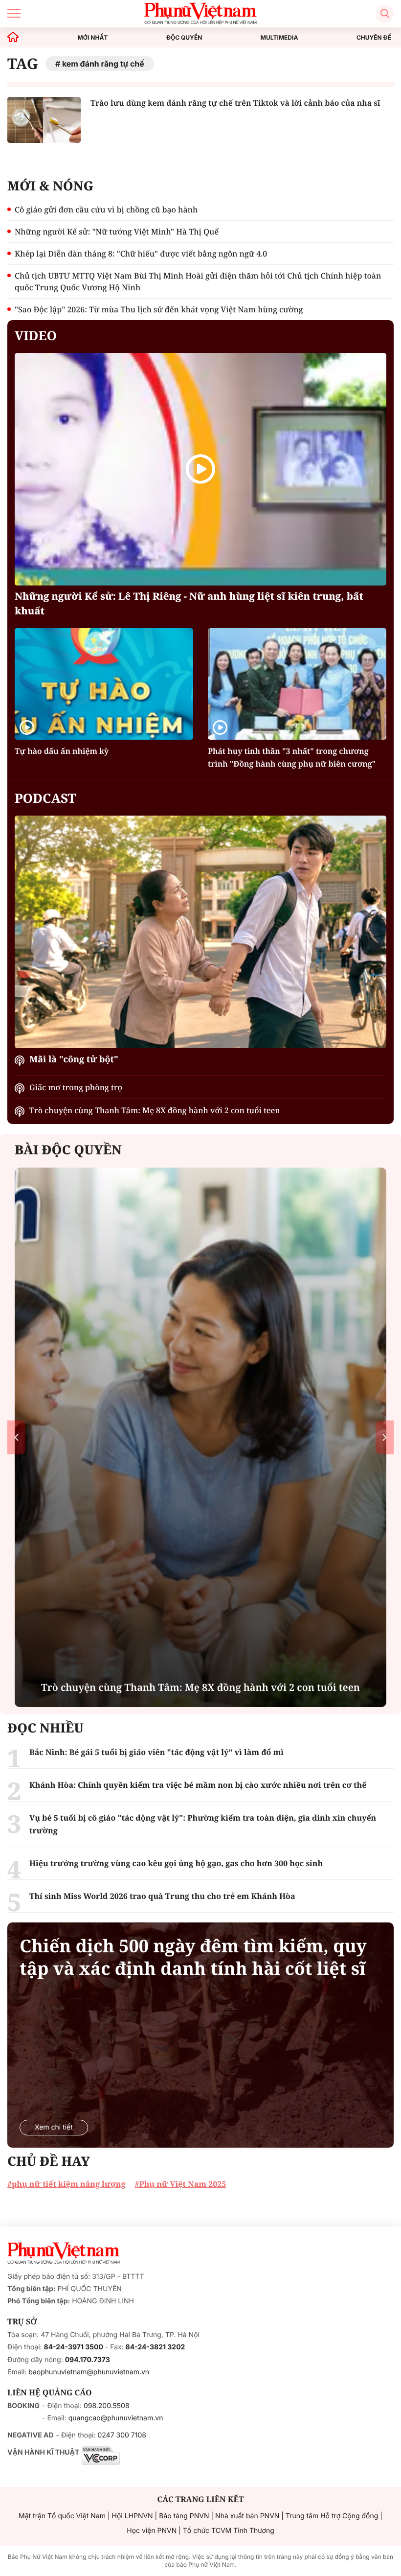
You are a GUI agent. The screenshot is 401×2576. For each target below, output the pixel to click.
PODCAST (45, 798)
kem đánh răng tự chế (103, 64)
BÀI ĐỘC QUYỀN (68, 1149)
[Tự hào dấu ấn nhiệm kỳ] (104, 684)
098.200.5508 (107, 2406)
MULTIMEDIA (279, 38)
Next (385, 1437)
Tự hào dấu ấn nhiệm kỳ (62, 751)
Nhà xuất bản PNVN (247, 2516)
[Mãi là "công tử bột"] (200, 932)
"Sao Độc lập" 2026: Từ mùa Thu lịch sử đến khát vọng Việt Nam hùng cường (159, 309)
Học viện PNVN (152, 2531)
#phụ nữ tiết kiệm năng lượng (66, 2184)
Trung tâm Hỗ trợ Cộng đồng (332, 2516)
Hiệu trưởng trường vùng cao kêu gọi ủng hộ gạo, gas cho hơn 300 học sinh (176, 1863)
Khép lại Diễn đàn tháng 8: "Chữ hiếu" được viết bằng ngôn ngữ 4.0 (141, 254)
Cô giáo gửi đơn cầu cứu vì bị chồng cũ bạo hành (106, 210)
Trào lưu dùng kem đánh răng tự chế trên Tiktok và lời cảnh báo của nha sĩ (235, 103)
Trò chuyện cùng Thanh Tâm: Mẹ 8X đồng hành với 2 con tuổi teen (155, 1110)
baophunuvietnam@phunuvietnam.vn (89, 2372)
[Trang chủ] (13, 37)
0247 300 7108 (122, 2435)
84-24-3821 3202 (156, 2347)
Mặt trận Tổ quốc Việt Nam (62, 2516)
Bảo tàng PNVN (184, 2516)
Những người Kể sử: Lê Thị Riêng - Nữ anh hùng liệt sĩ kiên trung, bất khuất (189, 603)
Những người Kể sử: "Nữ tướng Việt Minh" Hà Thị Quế (117, 232)
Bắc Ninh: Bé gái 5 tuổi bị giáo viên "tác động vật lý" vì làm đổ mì (156, 1752)
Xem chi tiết (54, 2127)
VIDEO (36, 335)
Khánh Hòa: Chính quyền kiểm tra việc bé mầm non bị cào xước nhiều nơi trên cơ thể (198, 1785)
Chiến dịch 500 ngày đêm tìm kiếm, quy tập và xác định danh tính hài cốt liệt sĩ (193, 1957)
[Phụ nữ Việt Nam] (64, 2253)
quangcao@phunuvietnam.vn (116, 2418)
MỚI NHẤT (93, 38)
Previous (16, 1437)
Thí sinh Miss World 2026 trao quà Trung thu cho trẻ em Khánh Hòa (162, 1896)
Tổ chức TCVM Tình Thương (229, 2531)
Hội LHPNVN (133, 2516)
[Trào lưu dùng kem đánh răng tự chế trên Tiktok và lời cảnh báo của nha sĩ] (44, 120)
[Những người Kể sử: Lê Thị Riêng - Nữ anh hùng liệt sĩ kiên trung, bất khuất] (200, 469)
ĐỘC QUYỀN (184, 38)
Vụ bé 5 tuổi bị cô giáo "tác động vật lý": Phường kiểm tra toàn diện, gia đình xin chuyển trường (203, 1824)
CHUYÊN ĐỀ (374, 38)
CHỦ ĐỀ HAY (49, 2161)
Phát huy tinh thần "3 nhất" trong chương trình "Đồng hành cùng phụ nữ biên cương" (292, 757)
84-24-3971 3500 (74, 2347)
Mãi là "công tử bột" (74, 1059)
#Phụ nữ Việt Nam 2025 (180, 2184)
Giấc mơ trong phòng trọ (76, 1087)
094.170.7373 (88, 2360)
